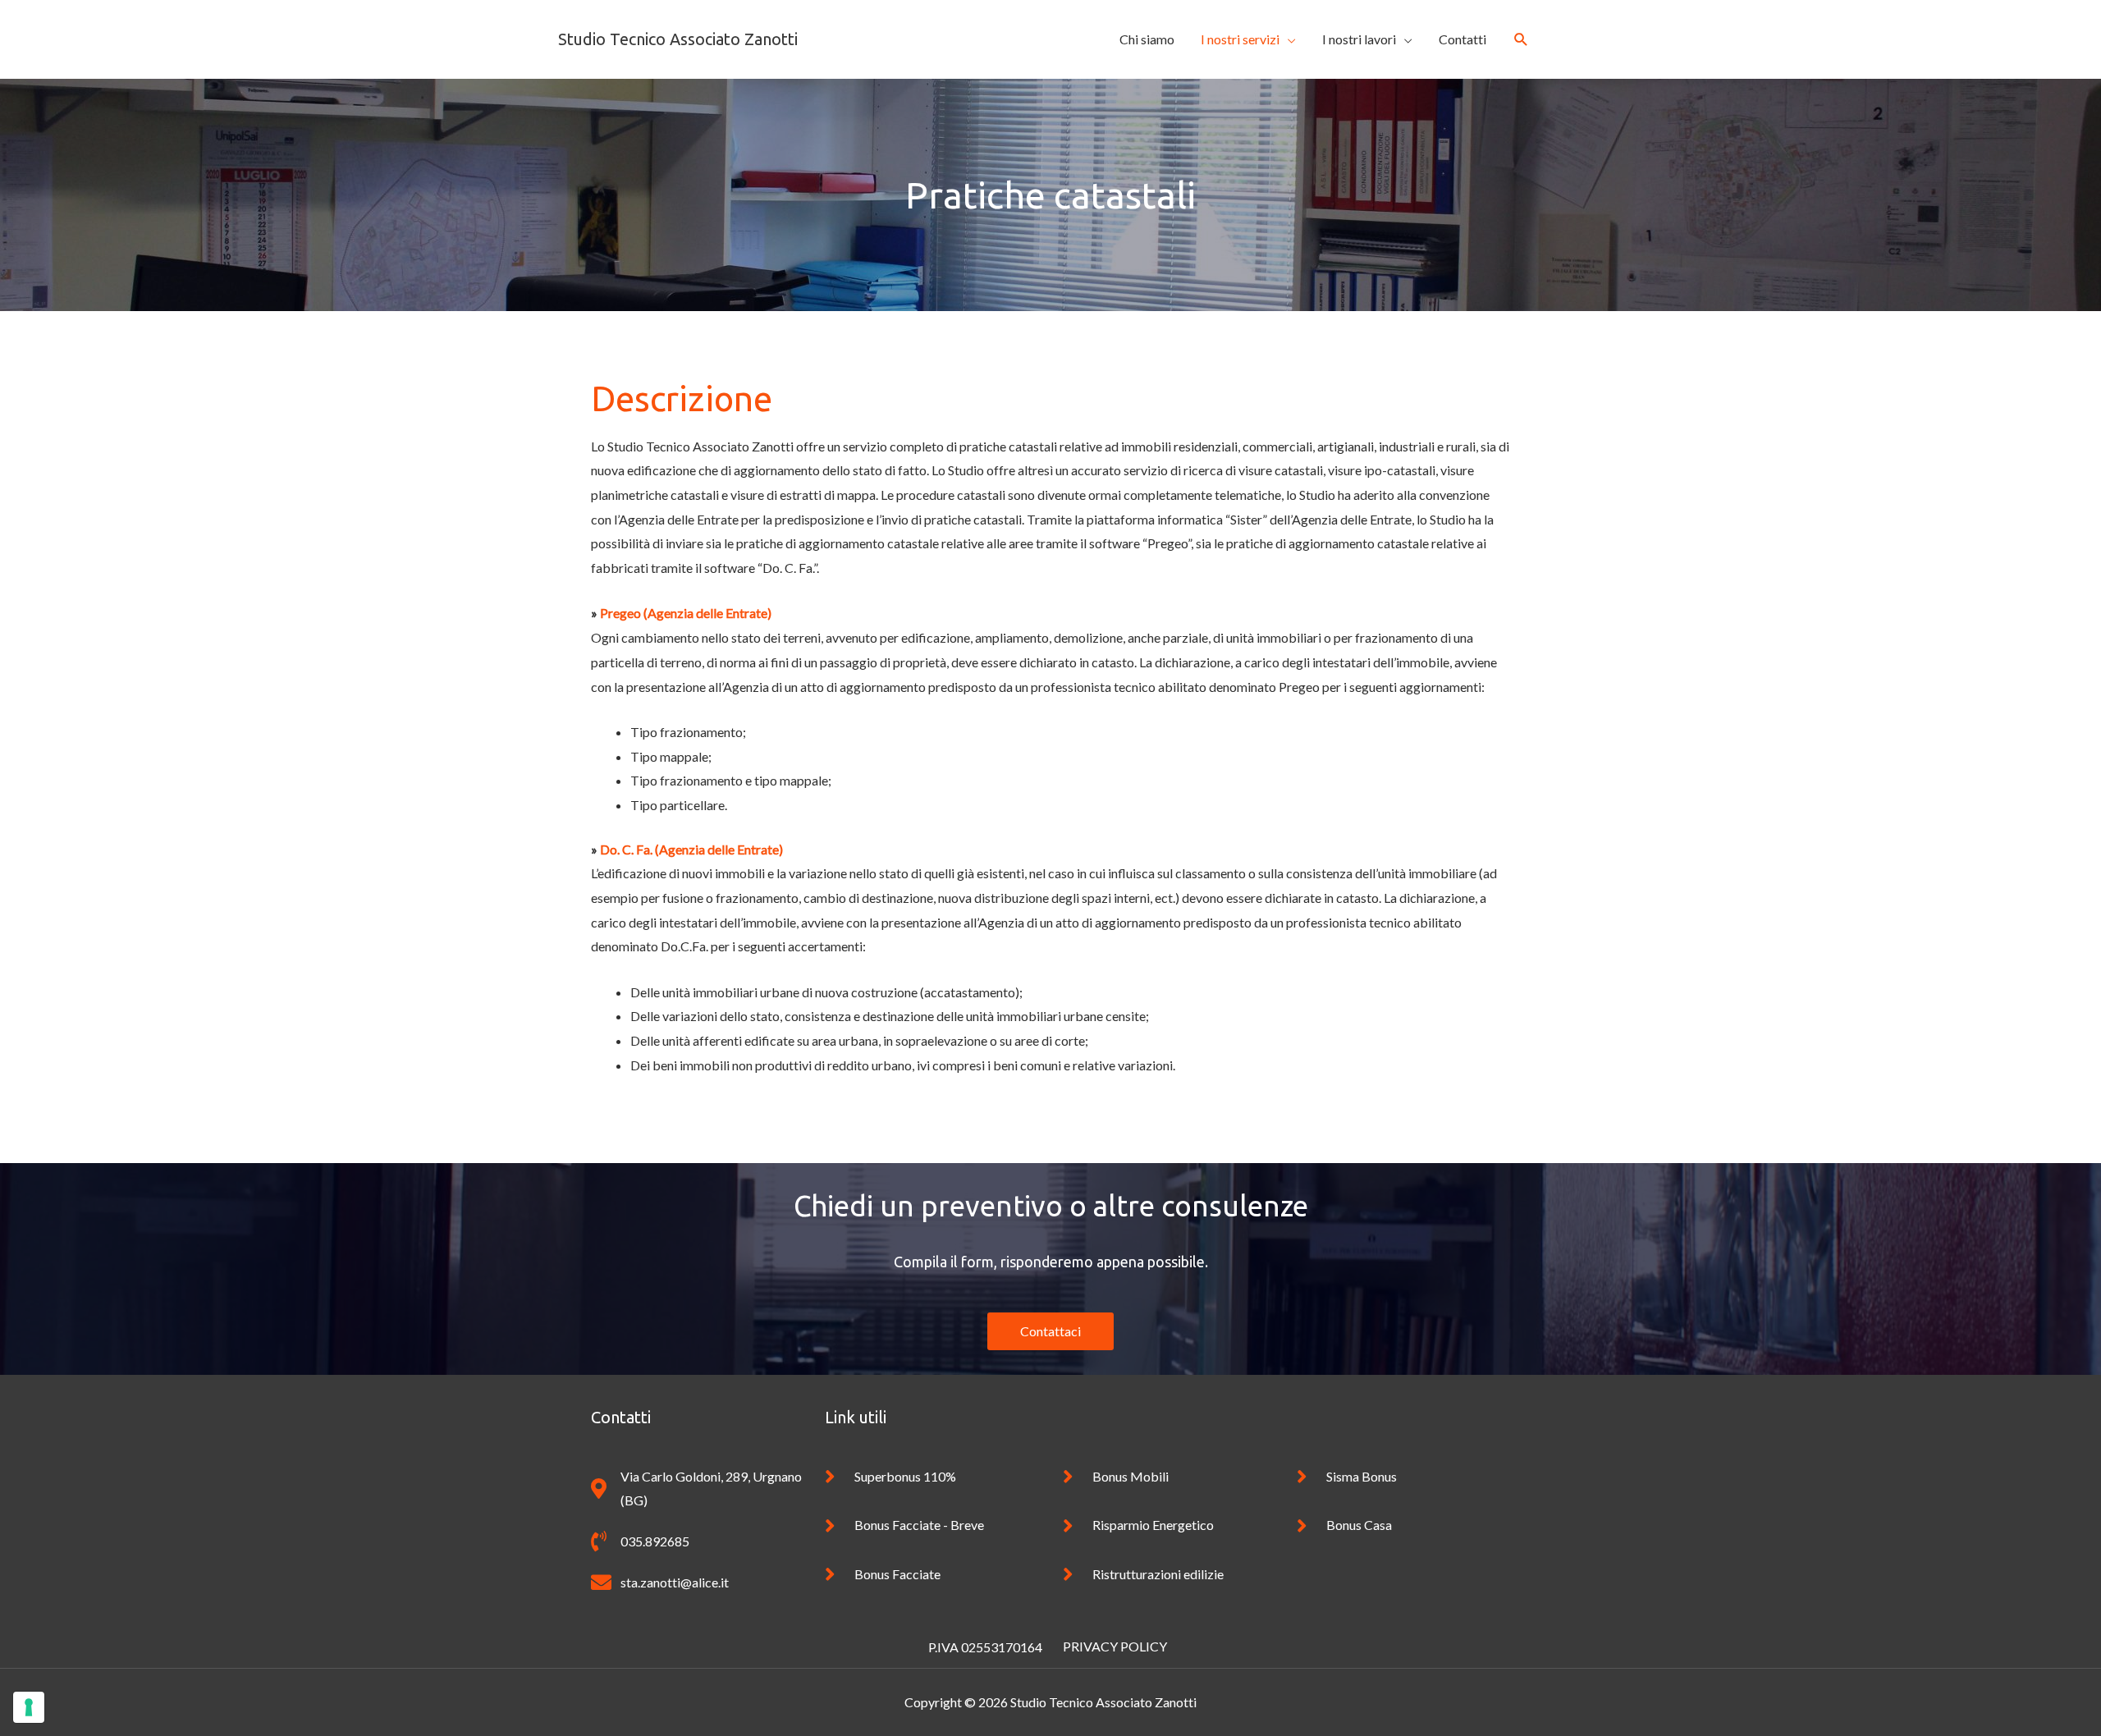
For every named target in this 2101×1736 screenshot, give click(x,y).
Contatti (1462, 39)
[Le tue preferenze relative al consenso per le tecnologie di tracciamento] (29, 1707)
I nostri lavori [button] (1359, 39)
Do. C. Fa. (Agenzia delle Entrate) (691, 849)
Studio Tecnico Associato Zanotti (678, 39)
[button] (1521, 40)
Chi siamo (1147, 39)
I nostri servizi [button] (1240, 39)
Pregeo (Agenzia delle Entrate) (686, 613)
